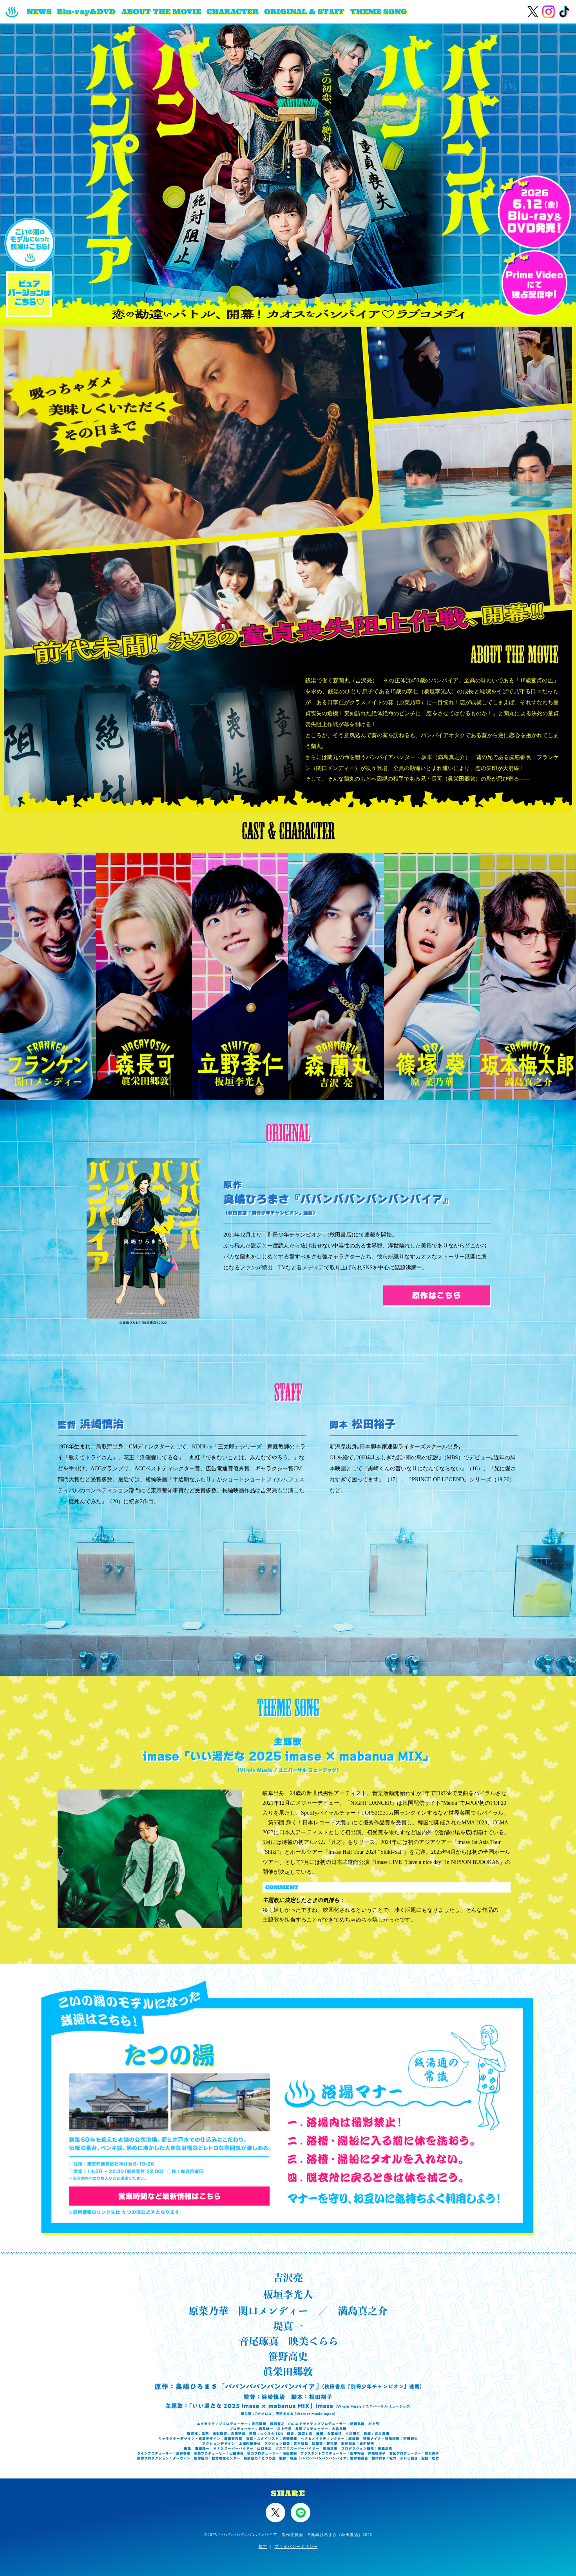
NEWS (39, 12)
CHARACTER (233, 12)
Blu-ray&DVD (86, 12)
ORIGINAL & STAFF (304, 12)
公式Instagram (549, 12)
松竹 (263, 2546)
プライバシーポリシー (296, 2546)
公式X (533, 12)
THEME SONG (379, 12)
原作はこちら (437, 1295)
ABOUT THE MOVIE (161, 12)
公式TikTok (564, 12)
